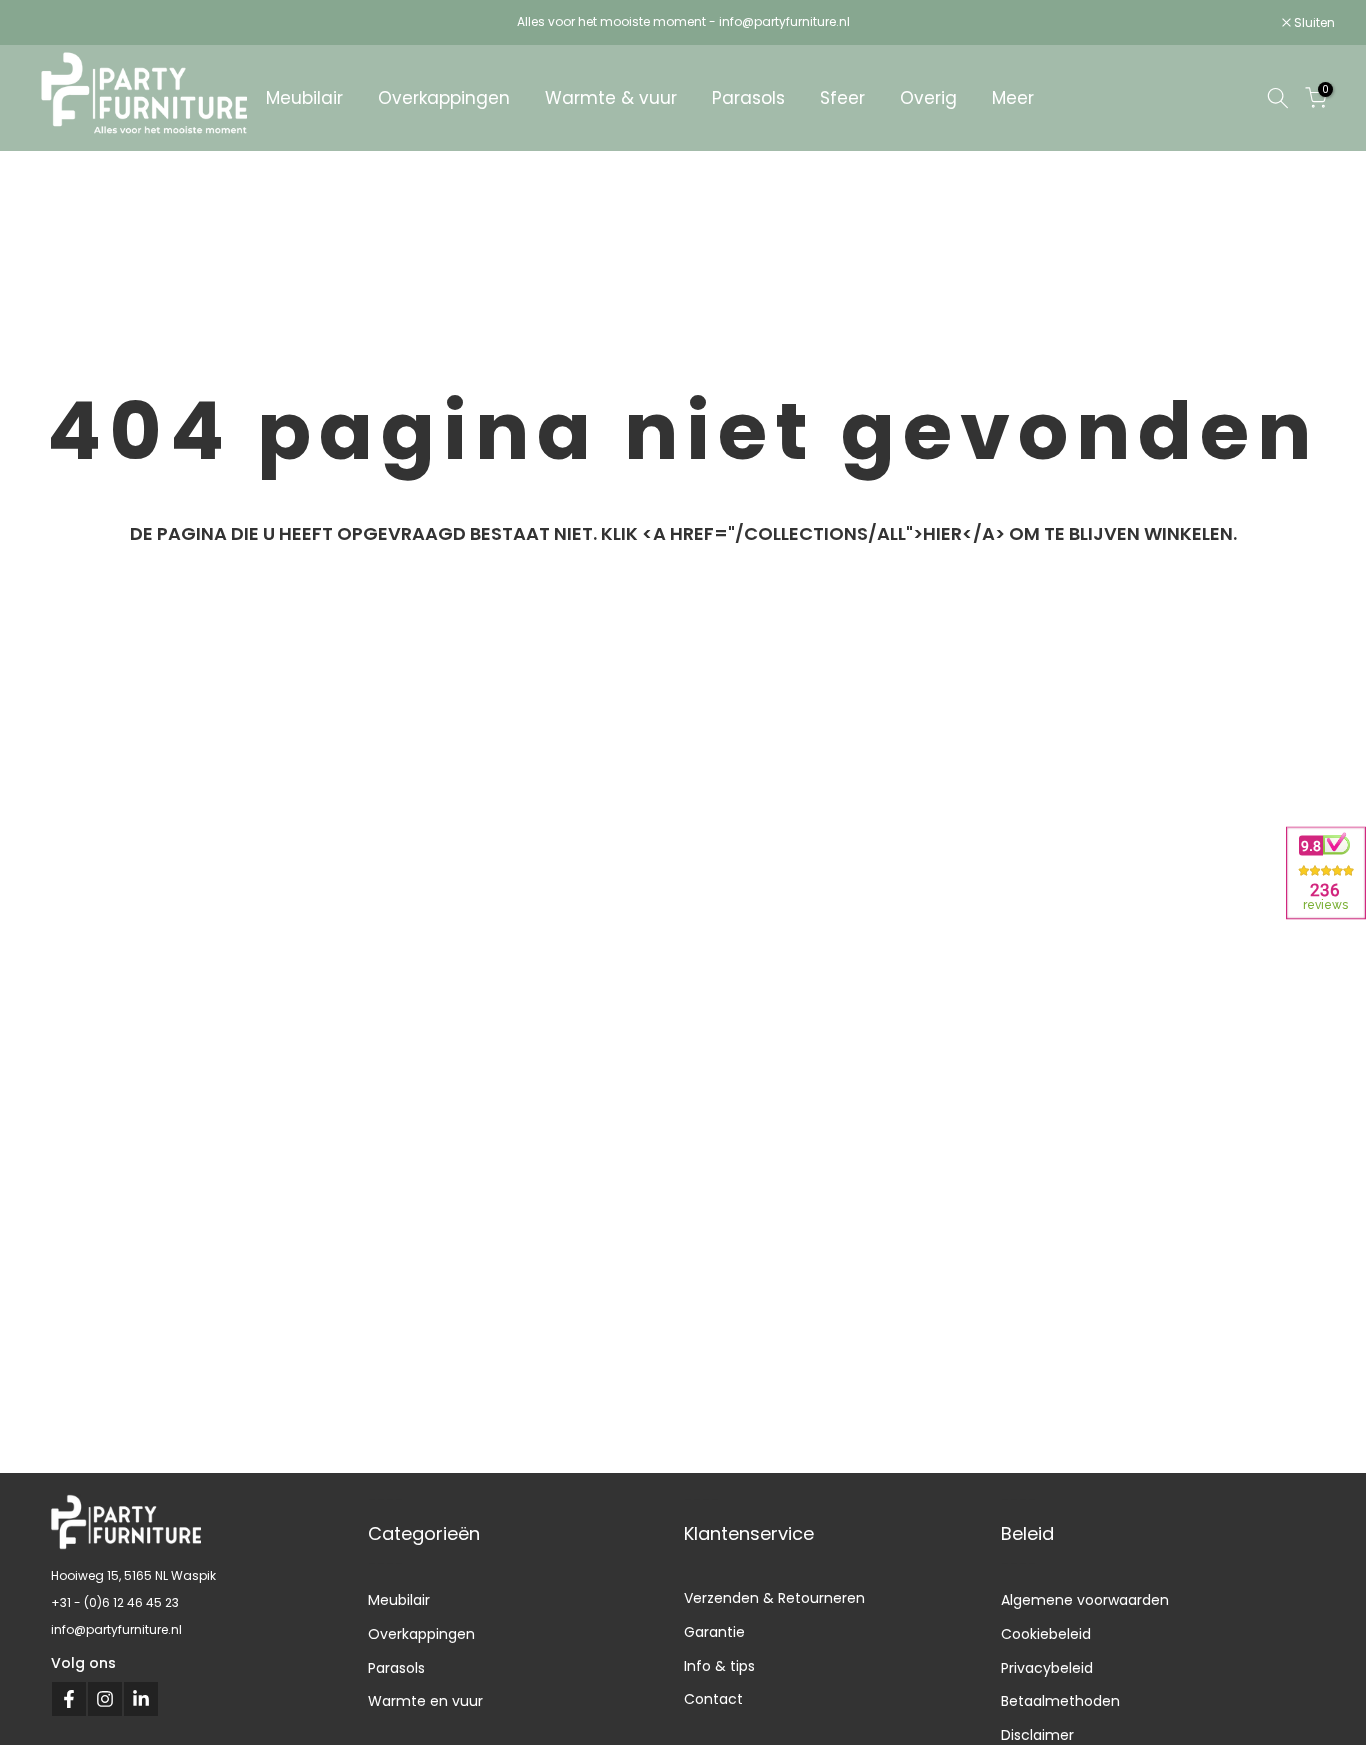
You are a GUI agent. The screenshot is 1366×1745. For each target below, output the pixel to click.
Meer (1013, 98)
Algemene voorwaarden (1085, 1600)
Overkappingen (444, 98)
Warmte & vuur (611, 98)
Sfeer (842, 98)
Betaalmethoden (1060, 1701)
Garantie (714, 1632)
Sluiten (62, 23)
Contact (713, 1699)
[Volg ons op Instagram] (105, 1699)
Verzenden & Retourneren (774, 1598)
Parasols (748, 98)
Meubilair (304, 98)
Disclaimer (1037, 1735)
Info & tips (719, 1666)
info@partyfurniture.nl (116, 1629)
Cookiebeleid (1046, 1634)
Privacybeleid (1047, 1668)
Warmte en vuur (425, 1701)
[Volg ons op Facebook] (69, 1699)
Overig (928, 98)
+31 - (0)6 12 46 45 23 (115, 1602)
